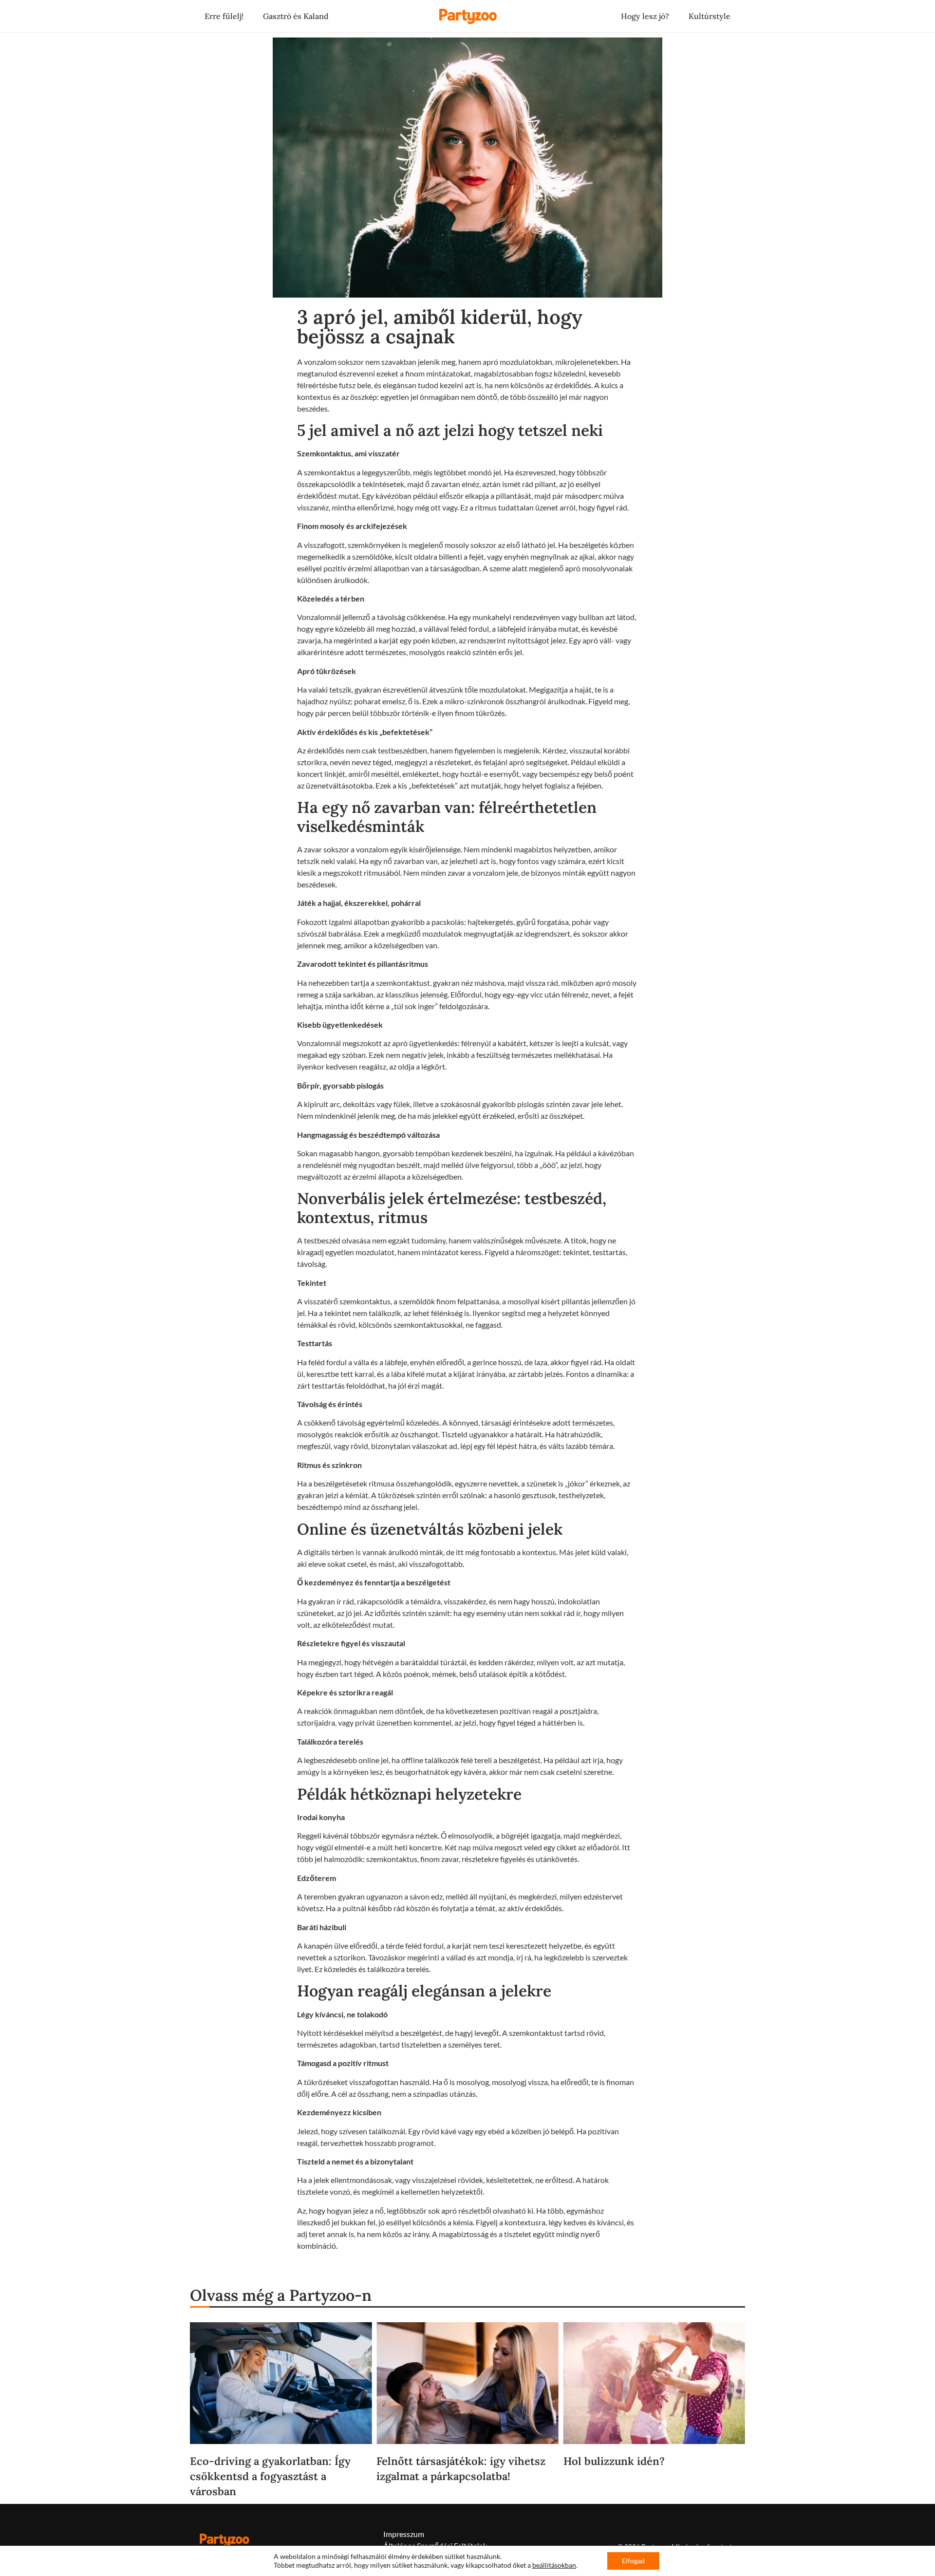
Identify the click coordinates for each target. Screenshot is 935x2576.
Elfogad (633, 2561)
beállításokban (554, 2565)
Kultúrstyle (710, 16)
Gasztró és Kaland (296, 16)
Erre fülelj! (224, 16)
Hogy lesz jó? (645, 16)
